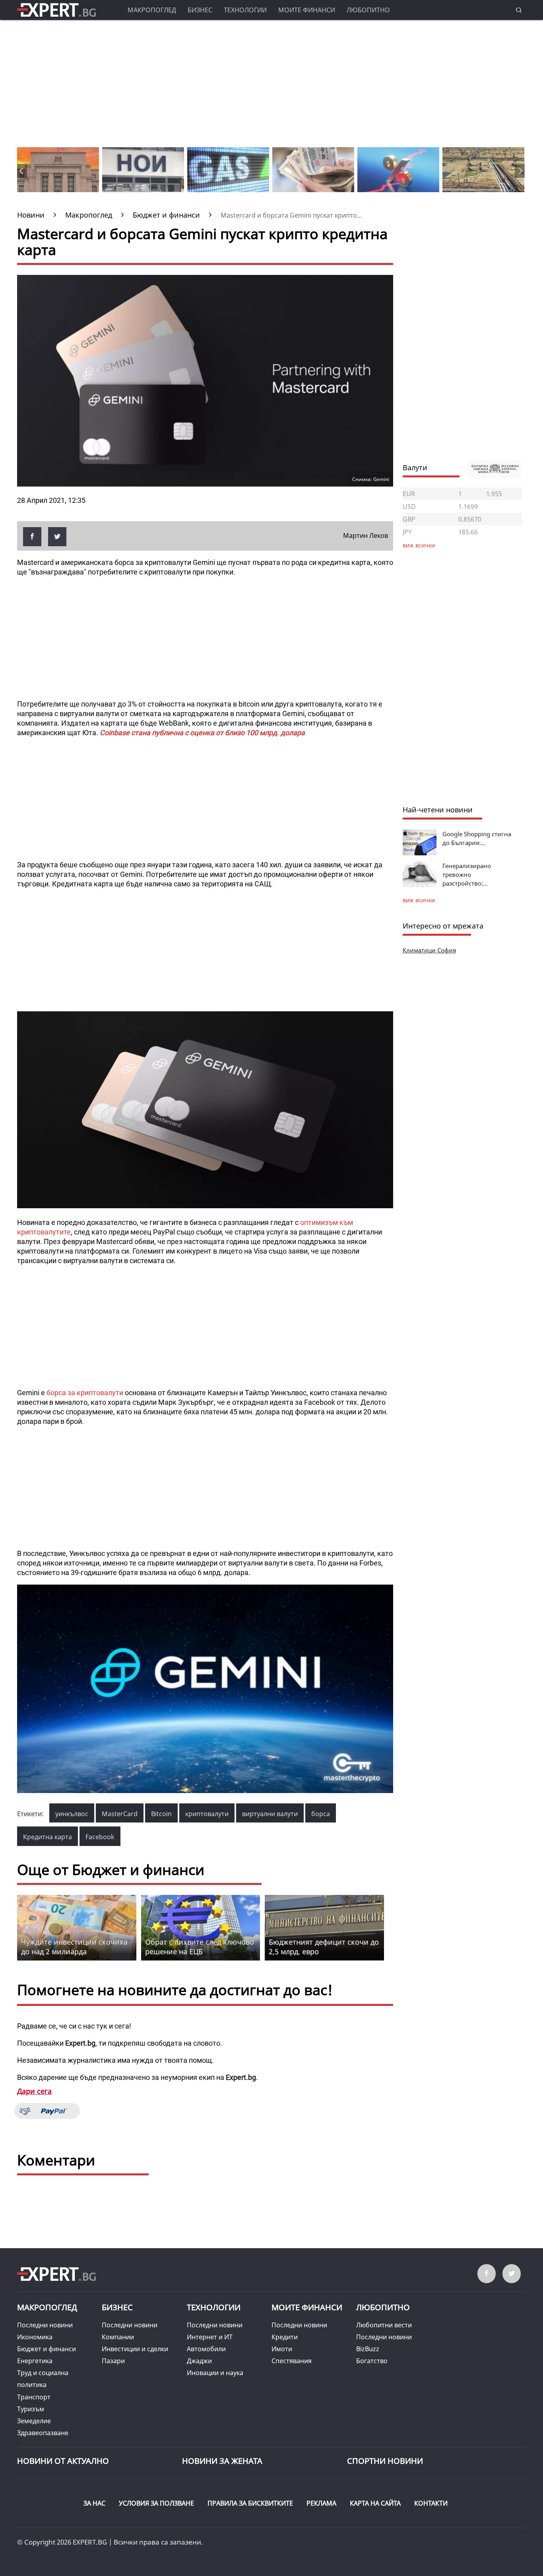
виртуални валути (270, 1814)
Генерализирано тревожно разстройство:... (467, 874)
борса (321, 1814)
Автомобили (206, 2349)
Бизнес (200, 10)
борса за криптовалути (85, 1393)
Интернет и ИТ (210, 2337)
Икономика (35, 2337)
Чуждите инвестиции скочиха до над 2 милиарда (74, 1947)
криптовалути (207, 1814)
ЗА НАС (94, 2503)
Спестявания (292, 2361)
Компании (118, 2337)
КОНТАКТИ (431, 2503)
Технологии (245, 10)
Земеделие (34, 2421)
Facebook (100, 1837)
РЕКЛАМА (321, 2503)
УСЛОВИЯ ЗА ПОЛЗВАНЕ (156, 2503)
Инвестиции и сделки (135, 2349)
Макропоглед (152, 10)
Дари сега (34, 2091)
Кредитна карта (48, 1837)
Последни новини (45, 2325)
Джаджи (199, 2361)
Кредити (285, 2337)
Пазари (113, 2361)
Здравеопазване (43, 2433)
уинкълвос (72, 1814)
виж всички (419, 900)
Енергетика (35, 2361)
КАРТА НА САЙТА (375, 2503)
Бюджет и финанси (47, 2349)
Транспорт (34, 2397)
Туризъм (31, 2409)
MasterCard (120, 1814)
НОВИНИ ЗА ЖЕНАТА (222, 2461)
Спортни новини (385, 2461)
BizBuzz (368, 2349)
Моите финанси (307, 10)
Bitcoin (161, 1814)
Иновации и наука (215, 2373)
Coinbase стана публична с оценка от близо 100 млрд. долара (202, 733)
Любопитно (368, 10)
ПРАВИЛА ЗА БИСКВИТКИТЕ (250, 2503)
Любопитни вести (384, 2325)
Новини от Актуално (63, 2461)
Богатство (372, 2361)
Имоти (282, 2349)
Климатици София (429, 950)
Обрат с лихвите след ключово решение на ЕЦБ (200, 1947)
